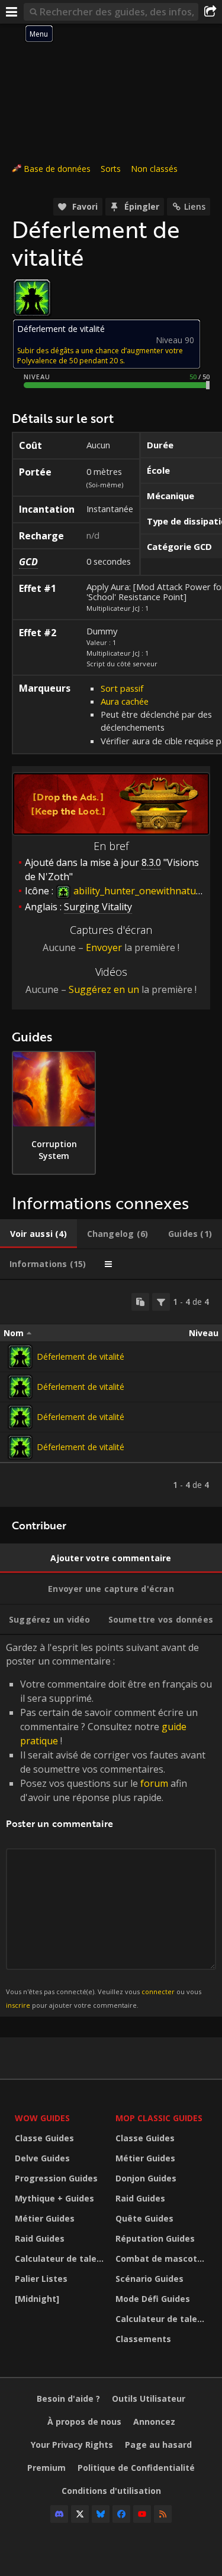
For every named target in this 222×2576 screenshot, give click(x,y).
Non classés (154, 169)
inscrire (18, 2005)
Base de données (57, 169)
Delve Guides (42, 2158)
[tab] (38, 1234)
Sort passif (122, 688)
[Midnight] (37, 2299)
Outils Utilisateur (149, 2398)
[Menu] (12, 12)
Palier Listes (41, 2279)
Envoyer (104, 947)
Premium (46, 2468)
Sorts (111, 169)
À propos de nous (84, 2422)
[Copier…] (140, 1302)
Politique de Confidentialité (136, 2468)
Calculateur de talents (62, 2259)
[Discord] (59, 2514)
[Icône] (32, 298)
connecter (158, 1992)
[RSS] (163, 2514)
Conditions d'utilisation (111, 2491)
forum (154, 1783)
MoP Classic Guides (159, 2118)
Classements (143, 2339)
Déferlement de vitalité (81, 1357)
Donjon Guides (146, 2178)
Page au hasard (158, 2445)
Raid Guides (40, 2238)
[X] (80, 2514)
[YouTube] (142, 2514)
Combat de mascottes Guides (163, 2259)
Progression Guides (56, 2178)
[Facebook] (121, 2514)
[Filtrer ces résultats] (161, 1302)
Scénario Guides (149, 2279)
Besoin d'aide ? (68, 2398)
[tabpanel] (111, 1393)
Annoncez (154, 2422)
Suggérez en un (104, 989)
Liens (195, 206)
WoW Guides (42, 2118)
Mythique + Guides (54, 2198)
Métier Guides (45, 2218)
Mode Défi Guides (153, 2299)
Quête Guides (144, 2218)
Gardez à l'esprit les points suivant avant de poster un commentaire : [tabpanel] (109, 1825)
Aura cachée (125, 701)
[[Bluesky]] (101, 2514)
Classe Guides (44, 2138)
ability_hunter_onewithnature (138, 891)
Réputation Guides (155, 2238)
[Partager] (210, 12)
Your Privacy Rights (72, 2445)
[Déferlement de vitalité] (20, 1357)
